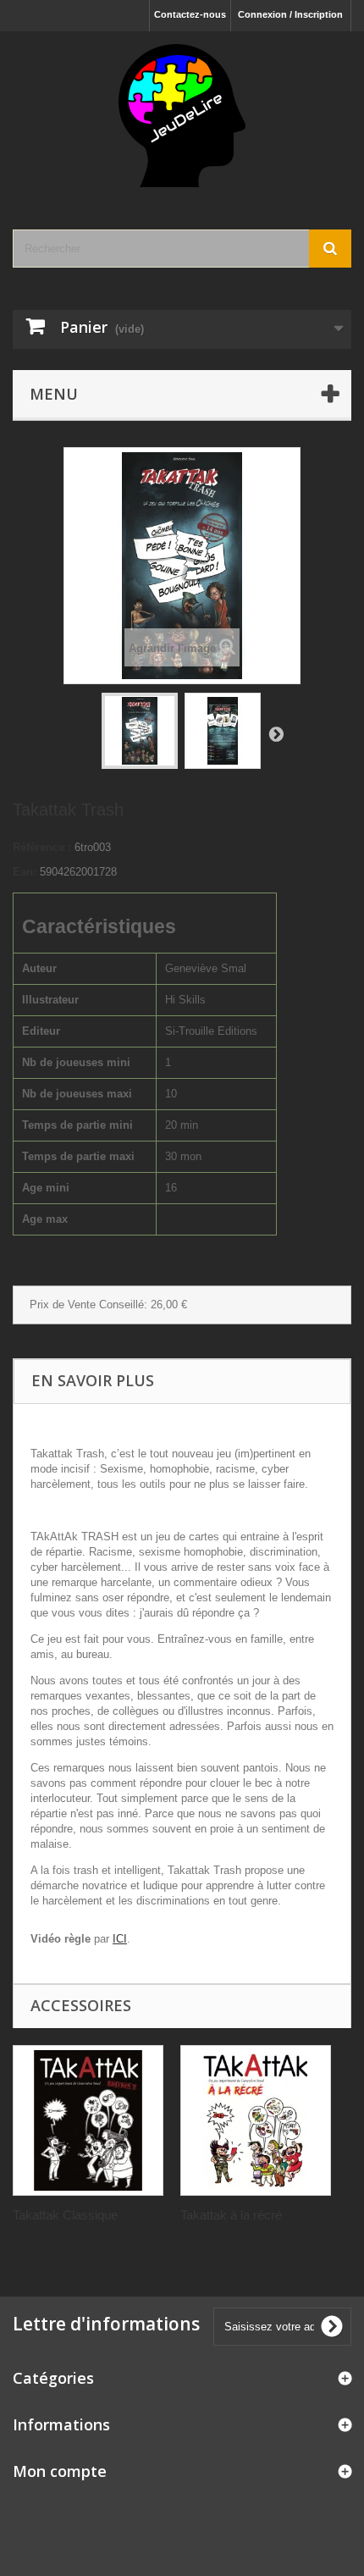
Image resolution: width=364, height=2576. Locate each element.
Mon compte (60, 2471)
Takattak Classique (65, 2215)
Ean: (25, 872)
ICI (120, 1939)
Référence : (42, 847)
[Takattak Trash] (140, 731)
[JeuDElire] (182, 116)
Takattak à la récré (231, 2215)
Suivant (276, 733)
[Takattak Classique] (88, 2120)
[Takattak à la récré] (256, 2120)
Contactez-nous (190, 14)
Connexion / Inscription (290, 14)
